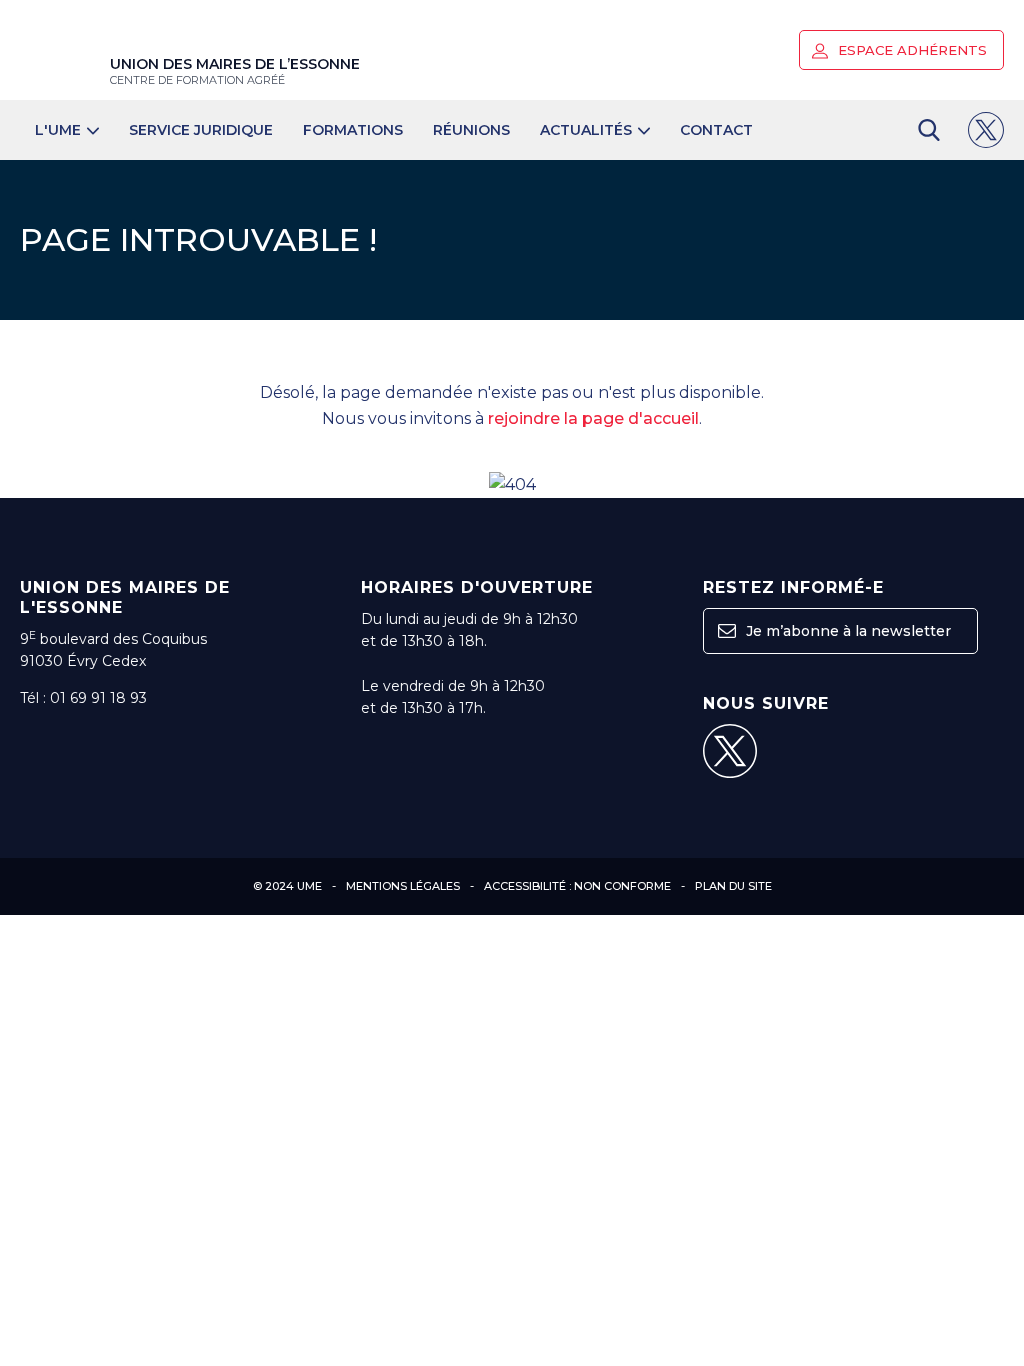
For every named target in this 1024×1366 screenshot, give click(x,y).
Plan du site (733, 886)
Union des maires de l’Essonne (235, 71)
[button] (820, 51)
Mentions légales (403, 886)
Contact (716, 130)
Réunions (471, 130)
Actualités (586, 130)
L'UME (58, 130)
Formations (353, 130)
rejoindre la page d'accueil (593, 418)
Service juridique (201, 130)
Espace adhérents (910, 50)
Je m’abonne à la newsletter (846, 631)
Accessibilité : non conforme (577, 886)
